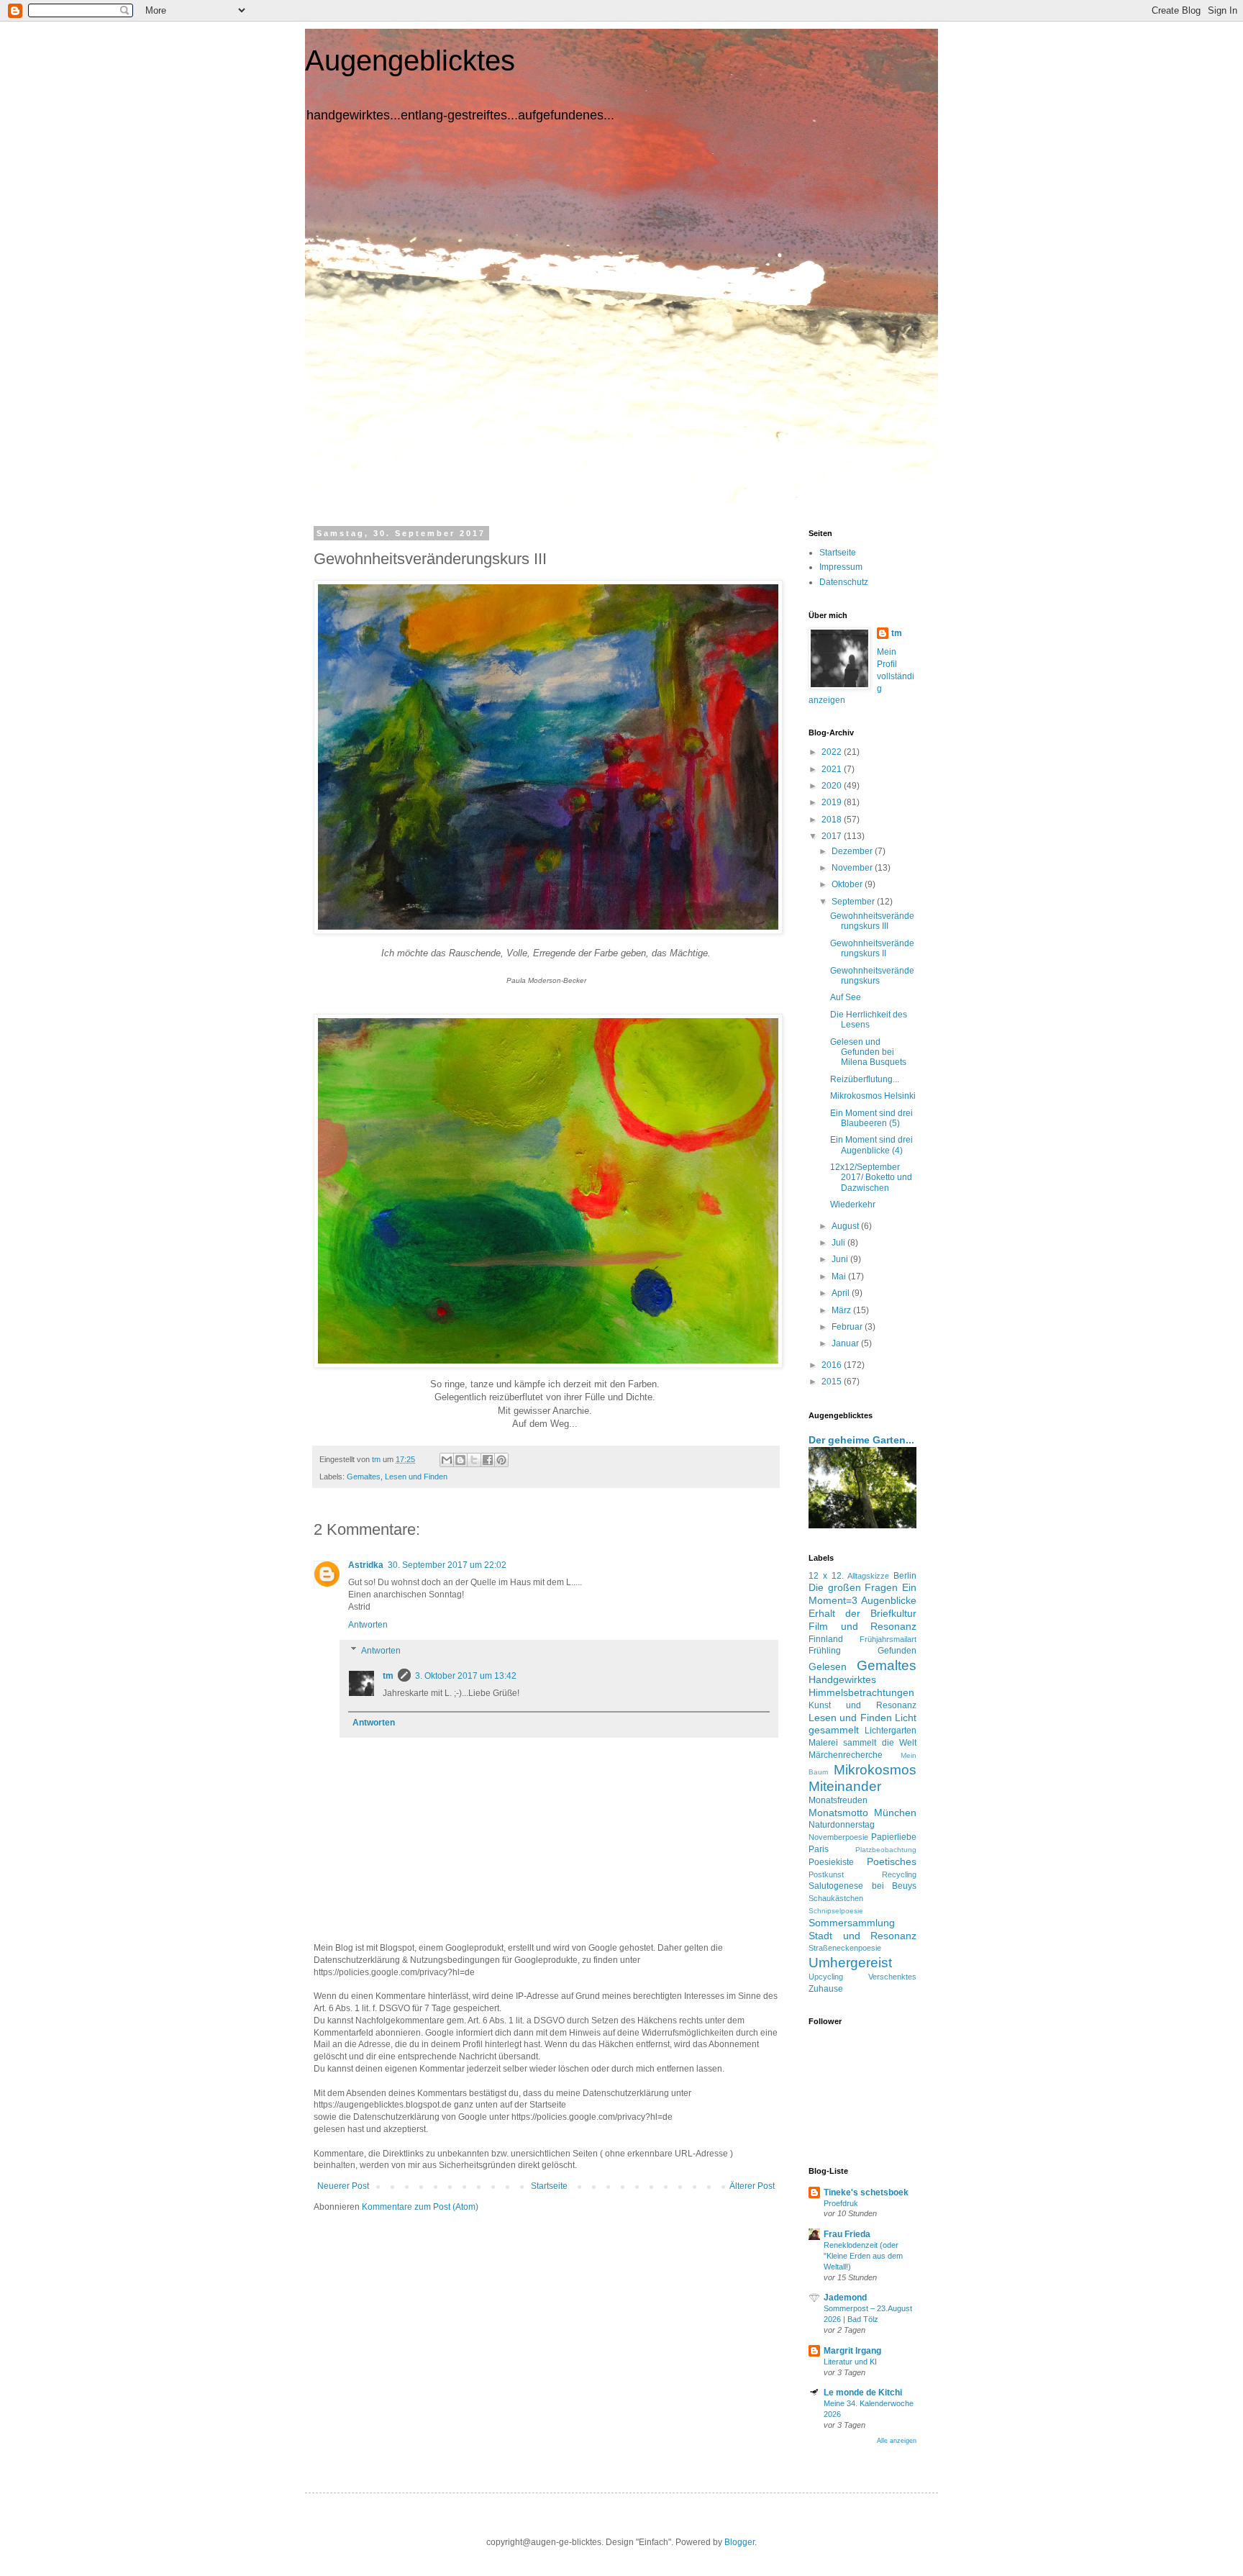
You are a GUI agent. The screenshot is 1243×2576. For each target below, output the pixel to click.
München (895, 1813)
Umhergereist (850, 1963)
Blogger (739, 2542)
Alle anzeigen (897, 2441)
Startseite (549, 2186)
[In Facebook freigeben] (488, 1460)
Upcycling (826, 1977)
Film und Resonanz (862, 1626)
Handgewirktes (842, 1679)
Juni (841, 1259)
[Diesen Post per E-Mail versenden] (447, 1460)
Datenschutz (844, 582)
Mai (840, 1276)
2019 (833, 802)
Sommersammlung (852, 1923)
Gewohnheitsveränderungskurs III (872, 921)
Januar (846, 1343)
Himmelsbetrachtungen (861, 1692)
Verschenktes (892, 1977)
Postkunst (826, 1874)
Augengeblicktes (410, 60)
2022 (833, 752)
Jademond (845, 2298)
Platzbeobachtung (886, 1850)
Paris (819, 1849)
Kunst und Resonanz (862, 1705)
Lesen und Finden (416, 1477)
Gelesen (828, 1666)
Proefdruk (841, 2203)
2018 (833, 820)
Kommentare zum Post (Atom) (420, 2207)
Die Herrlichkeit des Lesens (869, 1020)
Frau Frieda (847, 2234)
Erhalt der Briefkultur (862, 1613)
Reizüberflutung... (865, 1079)
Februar (848, 1327)
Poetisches (892, 1861)
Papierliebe (894, 1837)
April (842, 1293)
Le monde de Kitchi (863, 2393)
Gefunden (897, 1651)
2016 (833, 1365)
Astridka (366, 1565)
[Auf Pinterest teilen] (501, 1460)
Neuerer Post (343, 2186)
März (842, 1310)
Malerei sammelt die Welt (862, 1743)
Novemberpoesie (838, 1837)
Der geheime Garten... (861, 1440)
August (846, 1226)
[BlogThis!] (460, 1460)
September (854, 902)
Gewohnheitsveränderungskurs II (872, 948)
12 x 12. (826, 1576)
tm (388, 1676)
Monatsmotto (838, 1813)
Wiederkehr (853, 1205)
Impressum (841, 567)
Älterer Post (752, 2186)
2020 (833, 786)
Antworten (368, 1625)
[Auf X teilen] (474, 1460)
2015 (833, 1382)
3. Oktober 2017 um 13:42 (466, 1676)
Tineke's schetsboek (866, 2192)
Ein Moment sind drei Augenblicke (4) (871, 1145)
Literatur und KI (850, 2362)
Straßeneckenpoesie (845, 1948)
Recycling (899, 1874)
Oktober (848, 884)
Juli (839, 1243)
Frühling (825, 1651)
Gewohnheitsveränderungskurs (872, 976)
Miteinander (845, 1786)
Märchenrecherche (846, 1755)
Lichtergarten (891, 1731)
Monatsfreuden (838, 1800)
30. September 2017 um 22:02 (447, 1565)
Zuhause (826, 1989)
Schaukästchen (836, 1898)
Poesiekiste (831, 1862)
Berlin (905, 1576)
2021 (833, 769)
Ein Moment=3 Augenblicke (862, 1594)
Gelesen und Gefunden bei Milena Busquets (868, 1052)
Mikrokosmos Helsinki (873, 1096)
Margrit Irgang (852, 2351)
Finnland (826, 1639)
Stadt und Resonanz (862, 1936)
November (853, 868)
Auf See (846, 997)
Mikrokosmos (875, 1770)
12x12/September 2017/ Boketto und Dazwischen (871, 1178)
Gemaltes (364, 1477)
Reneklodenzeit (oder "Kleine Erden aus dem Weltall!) (863, 2256)
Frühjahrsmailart (888, 1639)
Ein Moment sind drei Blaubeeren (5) (871, 1118)
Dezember (853, 851)
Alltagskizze (868, 1576)
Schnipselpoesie (836, 1911)
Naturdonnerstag (842, 1825)
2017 (833, 836)
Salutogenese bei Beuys (862, 1886)
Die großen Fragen (853, 1587)
